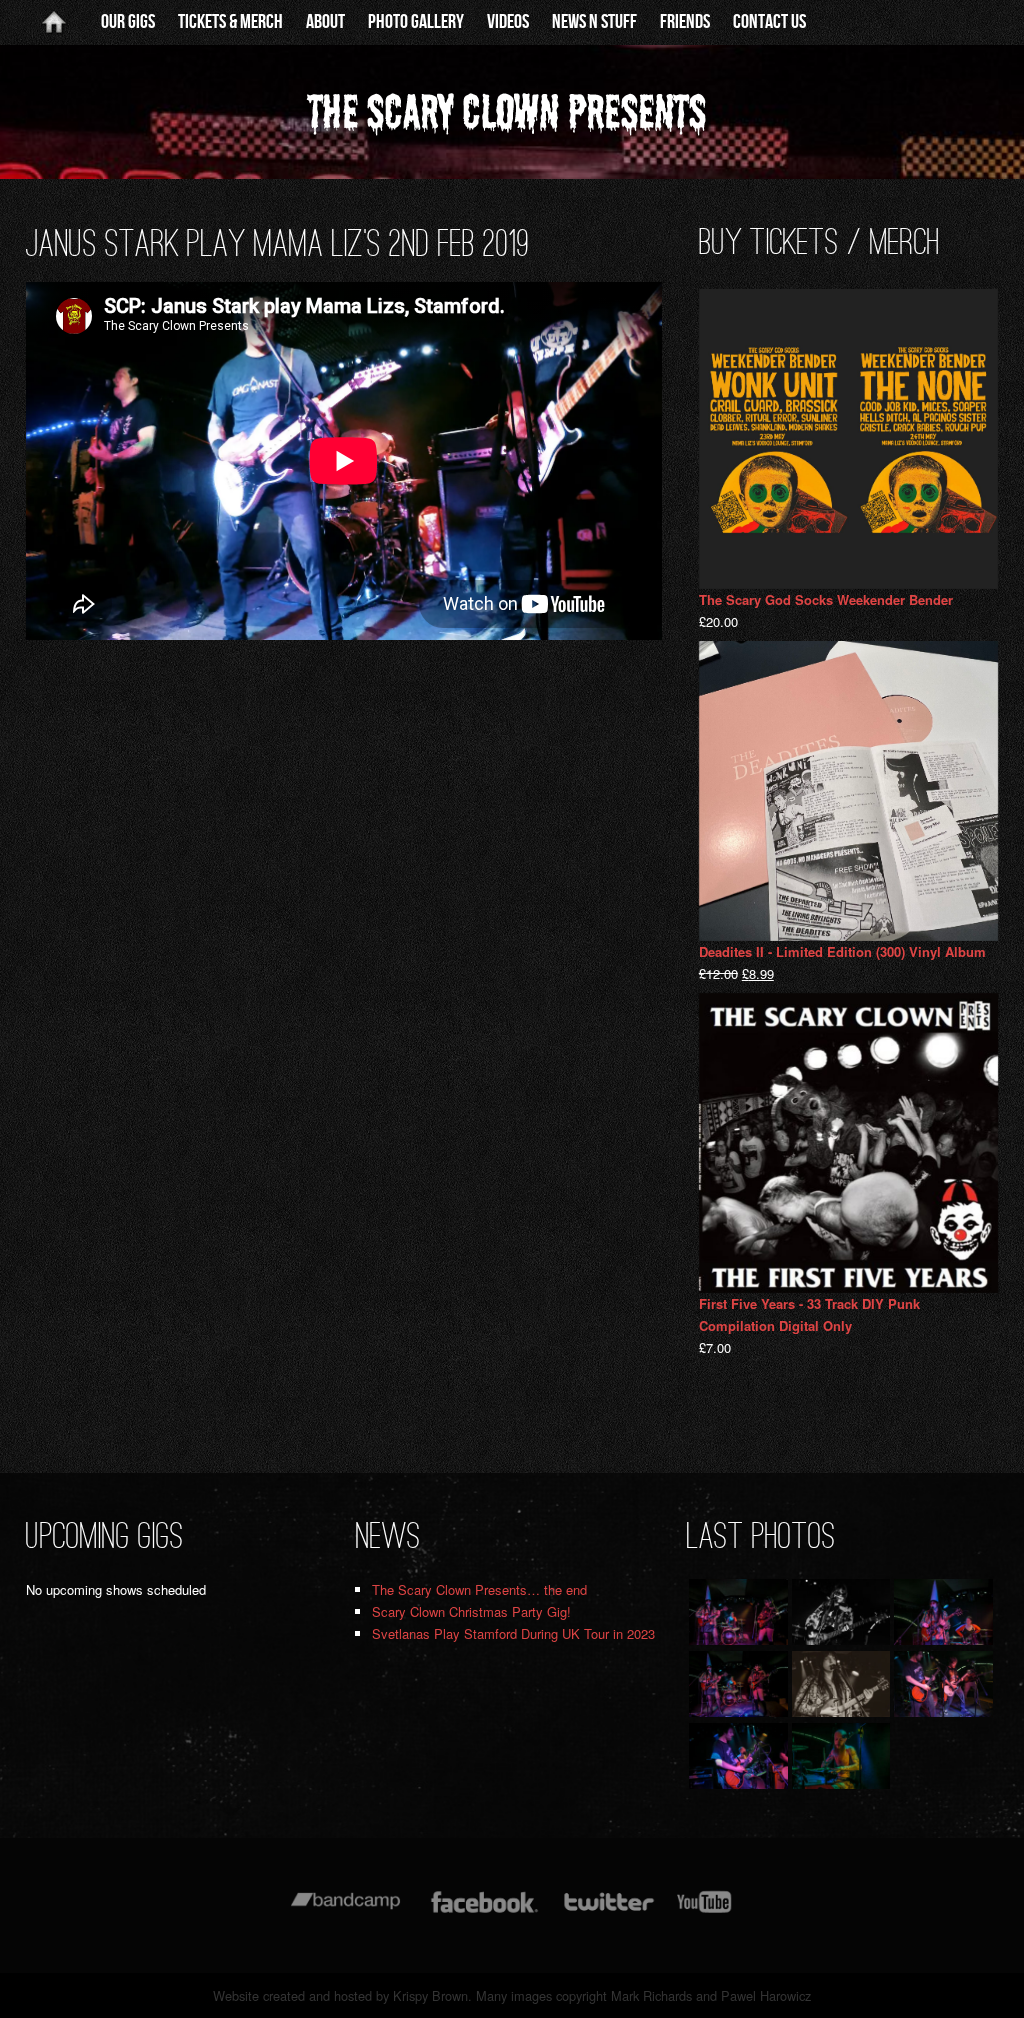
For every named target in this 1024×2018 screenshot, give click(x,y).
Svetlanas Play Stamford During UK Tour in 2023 (513, 1633)
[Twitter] (608, 1911)
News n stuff (594, 22)
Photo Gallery (416, 22)
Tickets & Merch (230, 22)
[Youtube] (705, 1911)
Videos (508, 22)
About (325, 22)
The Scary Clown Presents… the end (479, 1589)
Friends (685, 22)
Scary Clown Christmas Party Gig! (471, 1611)
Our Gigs (128, 22)
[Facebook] (484, 1911)
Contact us (769, 22)
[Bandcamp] (345, 1911)
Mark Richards (651, 1995)
